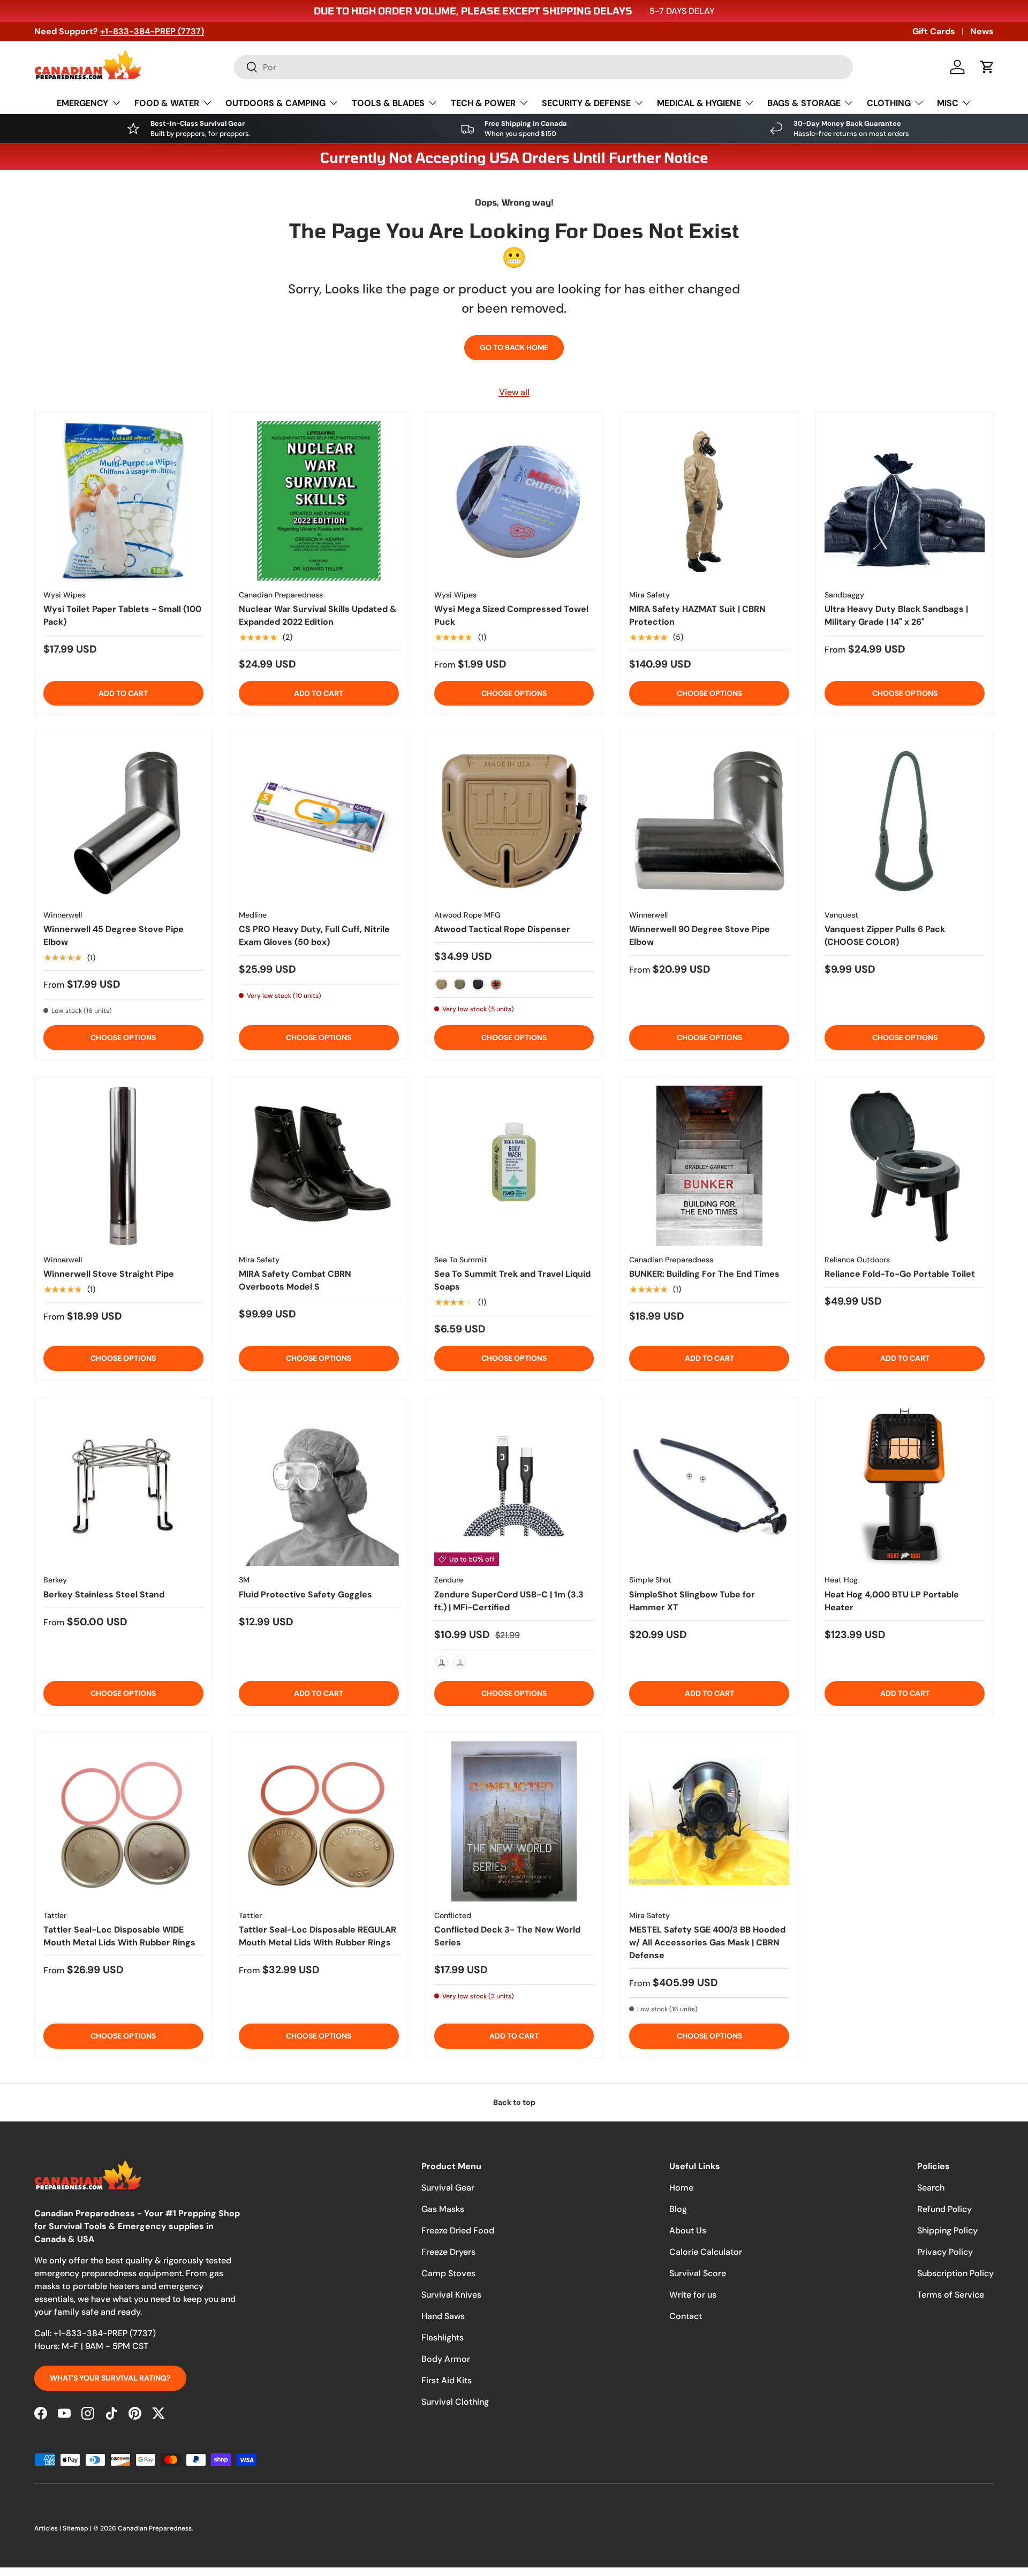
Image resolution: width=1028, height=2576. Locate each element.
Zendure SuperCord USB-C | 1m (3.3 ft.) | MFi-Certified (509, 1601)
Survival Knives (451, 2295)
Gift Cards (934, 31)
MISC (948, 103)
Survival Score (698, 2273)
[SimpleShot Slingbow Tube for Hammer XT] (709, 1486)
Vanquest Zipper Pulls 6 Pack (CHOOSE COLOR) (885, 935)
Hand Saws (443, 2316)
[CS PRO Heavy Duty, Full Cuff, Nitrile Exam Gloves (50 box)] (319, 821)
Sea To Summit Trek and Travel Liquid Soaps (512, 1280)
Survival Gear (448, 2188)
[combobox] (543, 67)
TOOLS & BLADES (388, 103)
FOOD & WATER (167, 103)
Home (681, 2188)
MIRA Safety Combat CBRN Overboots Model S (295, 1280)
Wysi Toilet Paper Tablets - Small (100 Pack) (122, 615)
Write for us (693, 2295)
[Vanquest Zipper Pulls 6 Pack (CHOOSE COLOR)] (905, 821)
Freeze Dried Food (458, 2230)
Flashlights (443, 2338)
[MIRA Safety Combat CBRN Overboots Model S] (319, 1166)
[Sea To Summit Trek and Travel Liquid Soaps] (514, 1166)
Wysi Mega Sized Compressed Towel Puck (511, 615)
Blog (678, 2209)
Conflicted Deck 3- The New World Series (507, 1936)
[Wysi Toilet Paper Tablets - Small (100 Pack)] (123, 501)
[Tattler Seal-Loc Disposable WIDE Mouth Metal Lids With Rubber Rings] (123, 1821)
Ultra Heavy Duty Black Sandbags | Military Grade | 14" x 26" (896, 615)
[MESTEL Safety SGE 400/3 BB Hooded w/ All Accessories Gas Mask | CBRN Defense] (709, 1821)
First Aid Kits (447, 2380)
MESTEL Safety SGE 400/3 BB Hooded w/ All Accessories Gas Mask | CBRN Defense (707, 1942)
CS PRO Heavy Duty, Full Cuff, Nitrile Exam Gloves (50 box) (314, 935)
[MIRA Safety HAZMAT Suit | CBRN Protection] (709, 501)
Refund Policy (944, 2209)
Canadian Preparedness (155, 2528)
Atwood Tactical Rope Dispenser (502, 929)
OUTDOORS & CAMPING (275, 103)
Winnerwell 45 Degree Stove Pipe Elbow (114, 935)
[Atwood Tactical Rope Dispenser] (514, 821)
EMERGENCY (82, 103)
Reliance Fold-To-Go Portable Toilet (900, 1274)
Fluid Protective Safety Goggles (305, 1594)
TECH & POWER (483, 103)
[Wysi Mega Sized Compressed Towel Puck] (514, 501)
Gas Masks (443, 2209)
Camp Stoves (448, 2273)
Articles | (48, 2528)
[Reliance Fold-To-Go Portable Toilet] (905, 1166)
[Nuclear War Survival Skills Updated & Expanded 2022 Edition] (319, 501)
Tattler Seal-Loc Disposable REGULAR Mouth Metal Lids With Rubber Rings (318, 1936)
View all (514, 392)
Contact (686, 2316)
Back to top (514, 2102)
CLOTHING (889, 103)
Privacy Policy (945, 2252)
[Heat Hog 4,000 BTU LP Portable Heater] (905, 1486)
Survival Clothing (455, 2402)
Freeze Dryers (448, 2252)
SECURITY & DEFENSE (586, 103)
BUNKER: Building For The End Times (704, 1274)
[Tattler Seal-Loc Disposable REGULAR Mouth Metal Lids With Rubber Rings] (319, 1821)
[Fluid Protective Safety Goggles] (319, 1486)
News (982, 31)
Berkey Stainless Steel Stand (104, 1594)
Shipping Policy (947, 2230)
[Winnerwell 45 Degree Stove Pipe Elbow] (123, 821)
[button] (987, 67)
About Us (688, 2230)
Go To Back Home (514, 347)
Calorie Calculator (706, 2252)
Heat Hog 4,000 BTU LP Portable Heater (892, 1601)
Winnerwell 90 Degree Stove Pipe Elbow (700, 935)
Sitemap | (78, 2528)
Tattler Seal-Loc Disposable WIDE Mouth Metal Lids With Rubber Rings (119, 1936)
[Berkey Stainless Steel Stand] (123, 1486)
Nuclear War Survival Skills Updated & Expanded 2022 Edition (318, 615)
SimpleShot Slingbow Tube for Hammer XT (692, 1601)
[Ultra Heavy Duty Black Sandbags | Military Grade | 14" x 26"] (905, 501)
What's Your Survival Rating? (110, 2378)
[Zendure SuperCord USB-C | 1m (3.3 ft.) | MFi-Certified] (514, 1486)
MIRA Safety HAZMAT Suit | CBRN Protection (697, 615)
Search (931, 2188)
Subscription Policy (955, 2273)
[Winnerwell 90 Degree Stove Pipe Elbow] (709, 821)
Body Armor (446, 2359)
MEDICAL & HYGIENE (699, 103)
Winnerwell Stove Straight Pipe (109, 1274)
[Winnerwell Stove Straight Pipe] (123, 1166)
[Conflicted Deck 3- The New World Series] (514, 1821)
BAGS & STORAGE (804, 103)
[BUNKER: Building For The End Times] (709, 1166)
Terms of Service (951, 2295)
